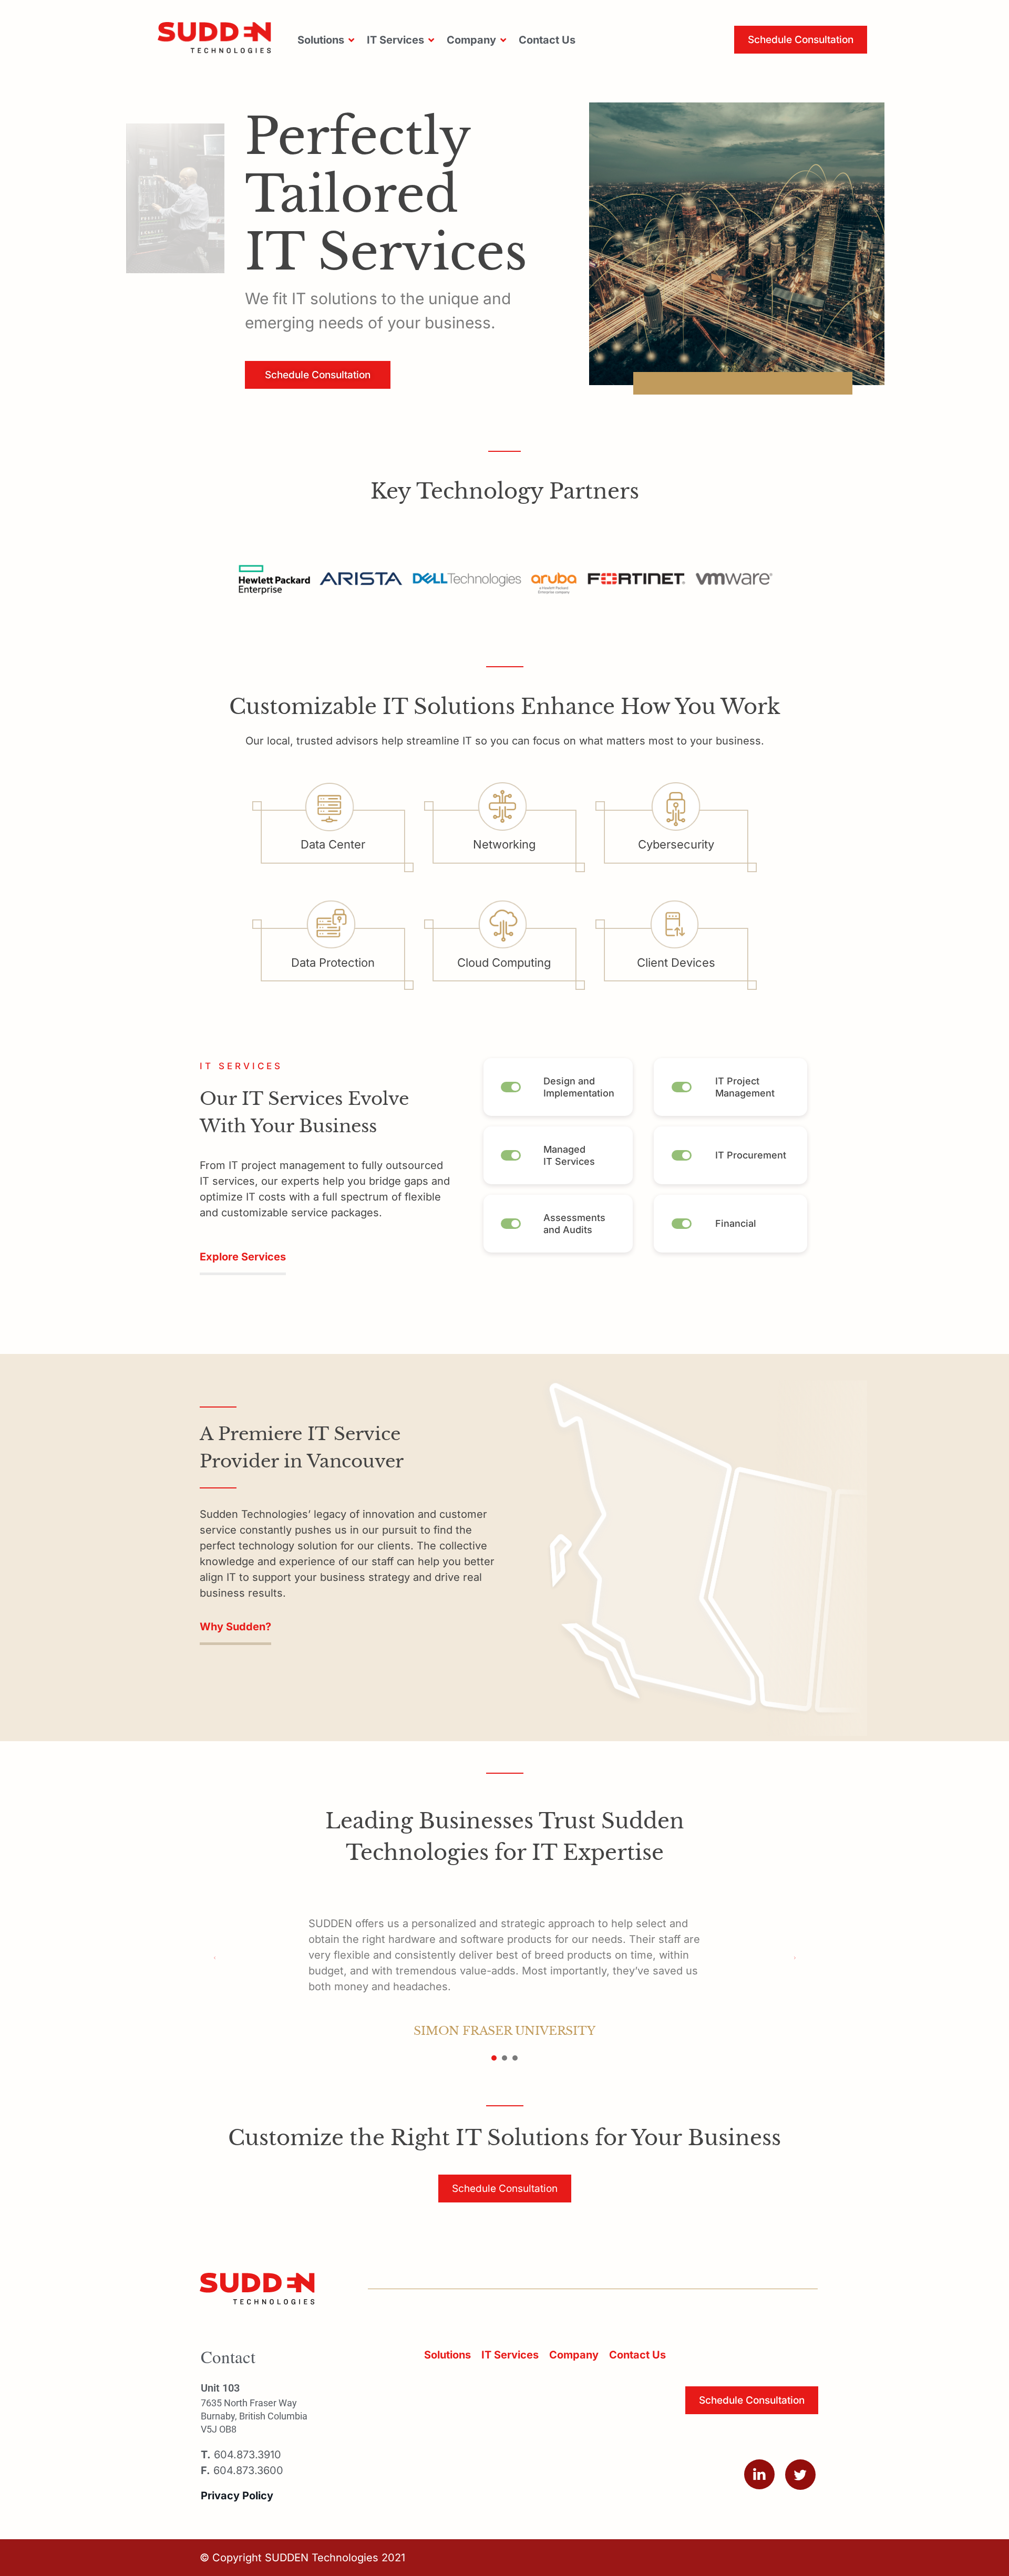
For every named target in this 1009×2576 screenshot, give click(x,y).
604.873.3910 (241, 2455)
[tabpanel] (504, 1971)
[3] (515, 2058)
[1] (494, 2058)
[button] (327, 40)
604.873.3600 (242, 2470)
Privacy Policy (237, 2496)
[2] (504, 2058)
